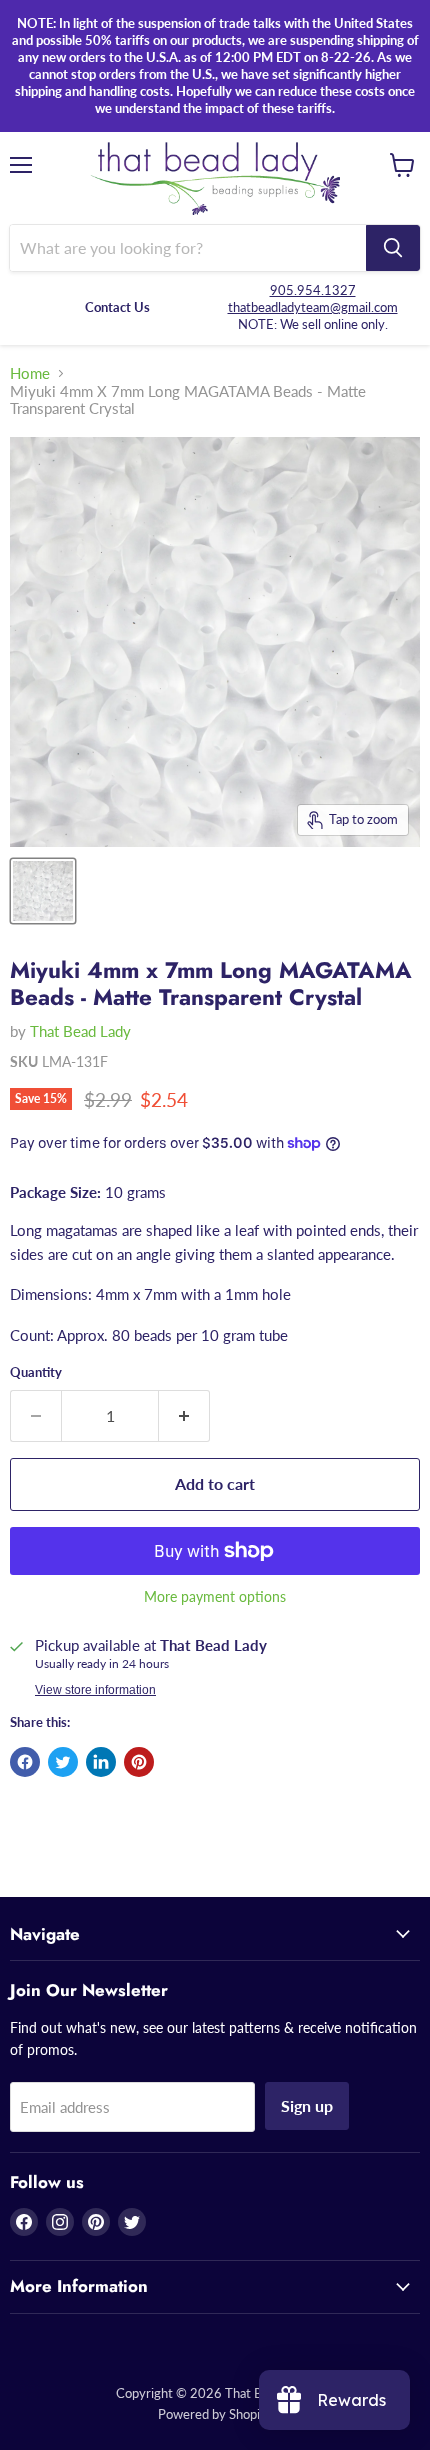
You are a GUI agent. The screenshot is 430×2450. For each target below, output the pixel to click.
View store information (95, 1690)
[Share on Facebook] (25, 1762)
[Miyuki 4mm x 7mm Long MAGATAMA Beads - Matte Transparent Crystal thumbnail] (43, 891)
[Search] (393, 248)
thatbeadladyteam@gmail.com (313, 307)
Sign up (307, 2105)
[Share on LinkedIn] (101, 1762)
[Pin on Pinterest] (139, 1762)
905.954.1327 (313, 290)
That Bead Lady (80, 1031)
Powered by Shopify (215, 2414)
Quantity (36, 1372)
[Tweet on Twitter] (63, 1762)
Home (30, 373)
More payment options (215, 1597)
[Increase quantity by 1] (184, 1416)
